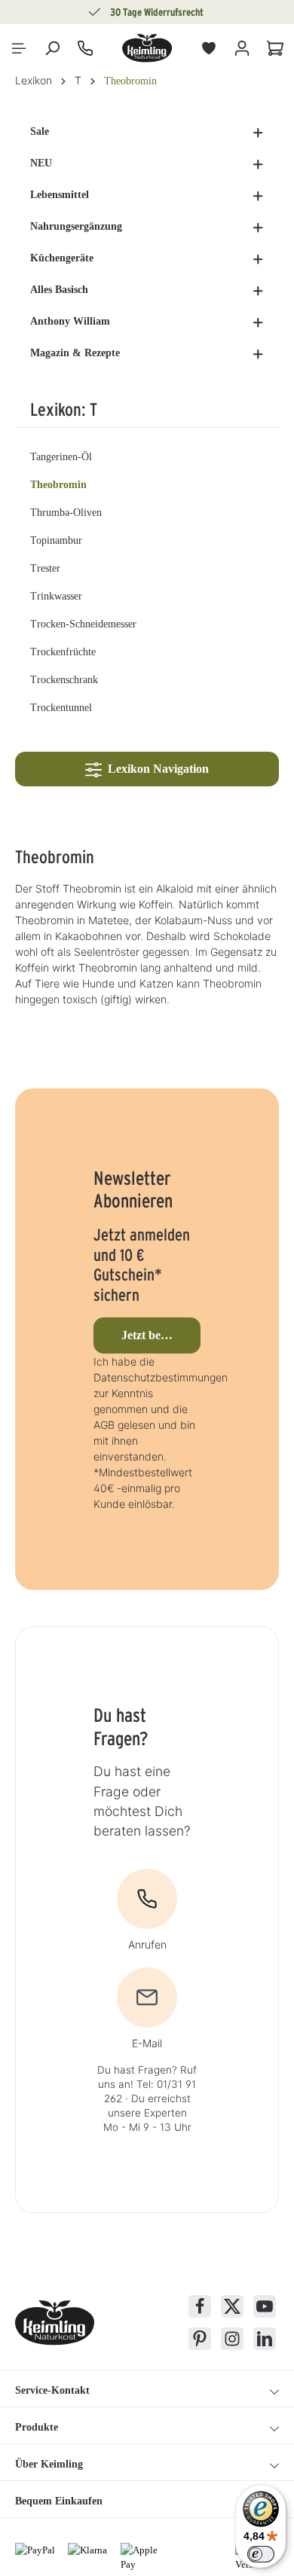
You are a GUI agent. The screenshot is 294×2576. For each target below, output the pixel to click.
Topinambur (56, 540)
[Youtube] (265, 2306)
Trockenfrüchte (63, 652)
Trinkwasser (56, 596)
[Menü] (19, 48)
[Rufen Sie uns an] (85, 48)
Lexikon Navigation (155, 769)
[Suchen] (52, 48)
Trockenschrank (64, 680)
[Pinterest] (200, 2339)
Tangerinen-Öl (61, 457)
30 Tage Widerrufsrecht (157, 12)
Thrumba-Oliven (66, 513)
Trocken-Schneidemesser (83, 624)
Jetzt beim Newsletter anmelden (161, 1335)
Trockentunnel (61, 708)
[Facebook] (200, 2306)
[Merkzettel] (209, 48)
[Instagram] (232, 2339)
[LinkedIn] (265, 2339)
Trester (45, 568)
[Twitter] (232, 2306)
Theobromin (58, 485)
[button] (258, 132)
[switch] (261, 2554)
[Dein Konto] (242, 48)
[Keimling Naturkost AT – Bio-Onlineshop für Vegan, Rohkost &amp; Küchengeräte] (147, 48)
